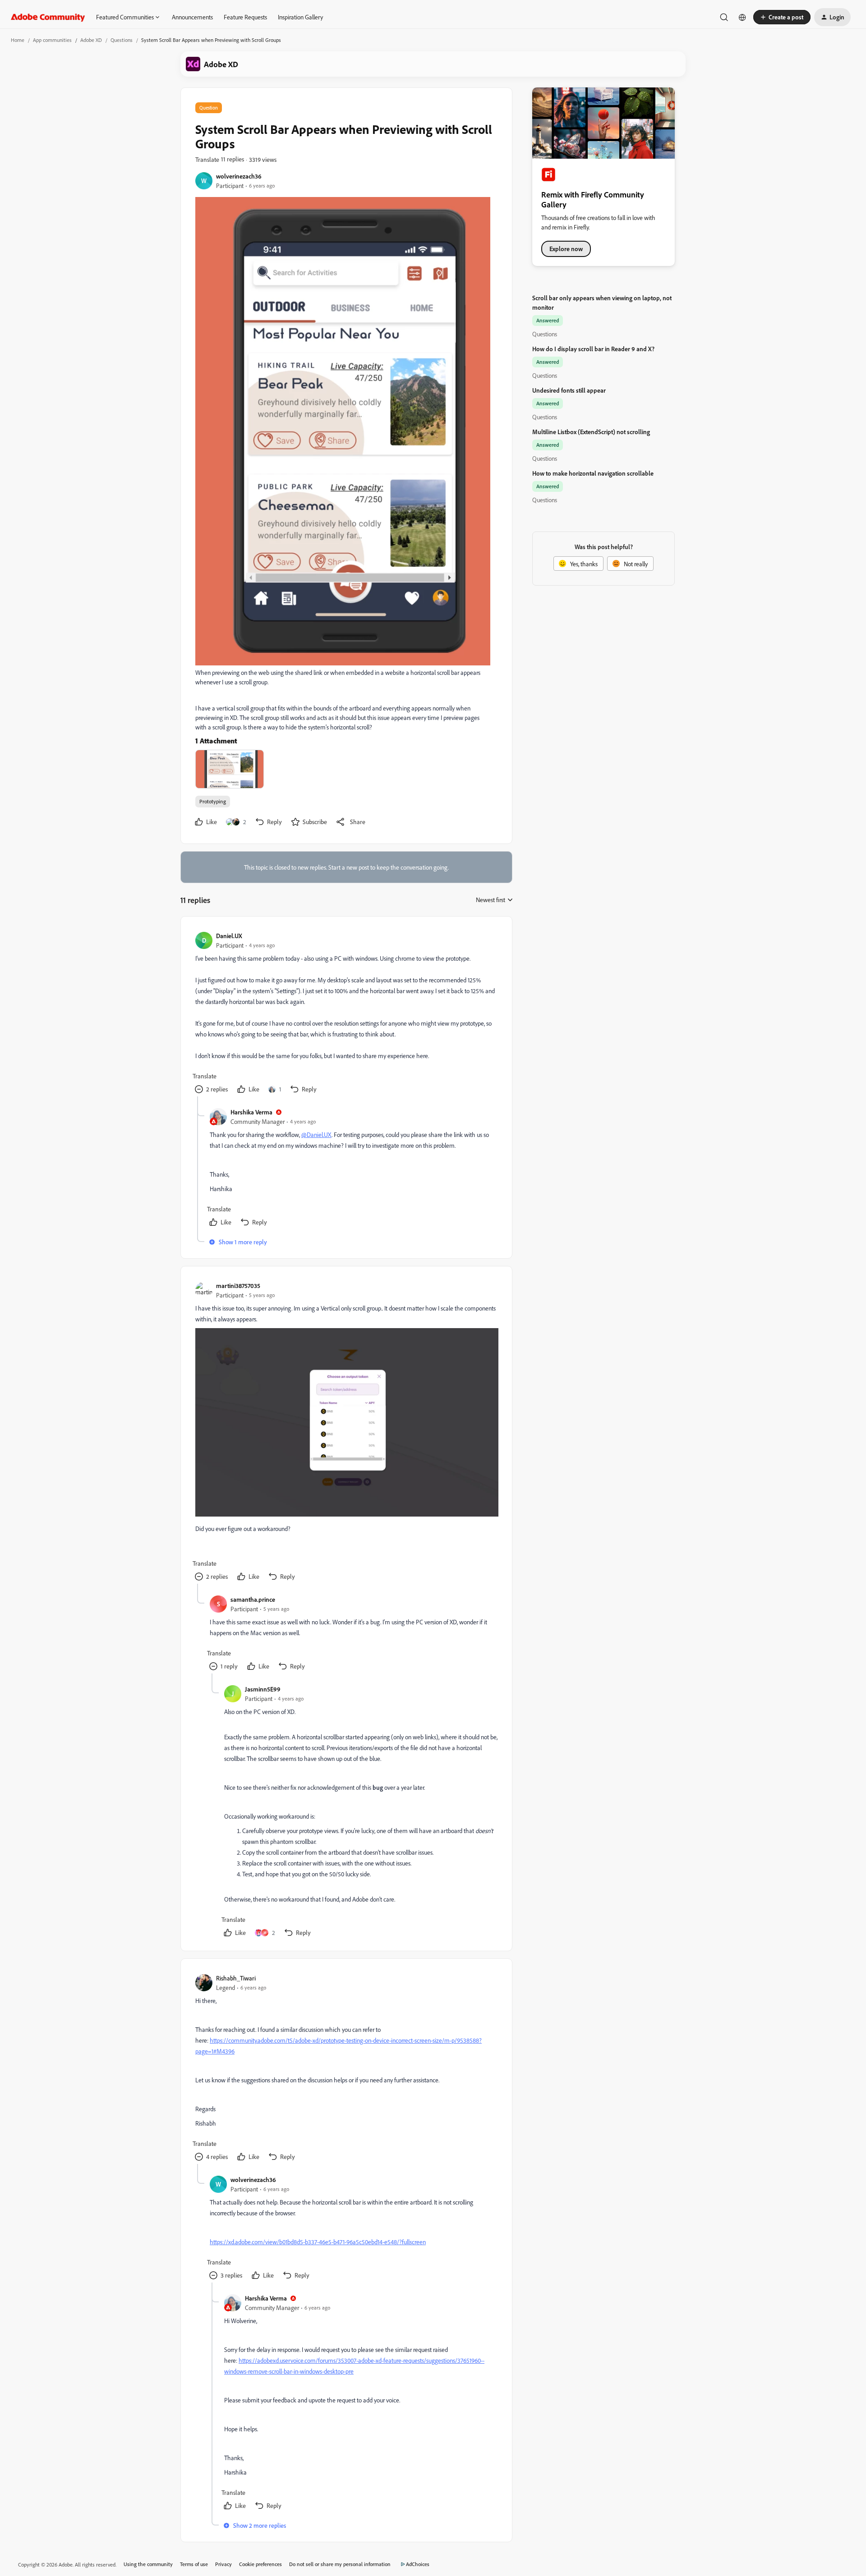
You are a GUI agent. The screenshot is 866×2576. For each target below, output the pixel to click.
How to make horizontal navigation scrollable (593, 473)
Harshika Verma (251, 1112)
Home (18, 40)
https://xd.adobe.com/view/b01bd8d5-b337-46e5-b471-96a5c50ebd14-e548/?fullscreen (318, 2242)
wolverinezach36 (239, 176)
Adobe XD (91, 40)
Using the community (148, 2564)
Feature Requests (245, 17)
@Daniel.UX (316, 1134)
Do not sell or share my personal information (340, 2564)
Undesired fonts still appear (569, 390)
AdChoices (418, 2564)
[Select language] (742, 17)
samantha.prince (253, 1599)
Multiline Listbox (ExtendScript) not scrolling (591, 432)
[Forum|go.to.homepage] (48, 17)
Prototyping (213, 801)
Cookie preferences (260, 2564)
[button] (782, 17)
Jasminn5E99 (263, 1689)
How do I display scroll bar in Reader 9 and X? (593, 349)
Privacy (223, 2564)
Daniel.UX (229, 936)
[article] (346, 1014)
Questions (122, 40)
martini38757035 (238, 1286)
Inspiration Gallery (300, 17)
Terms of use (194, 2564)
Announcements (192, 17)
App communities (52, 40)
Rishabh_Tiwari (236, 1978)
